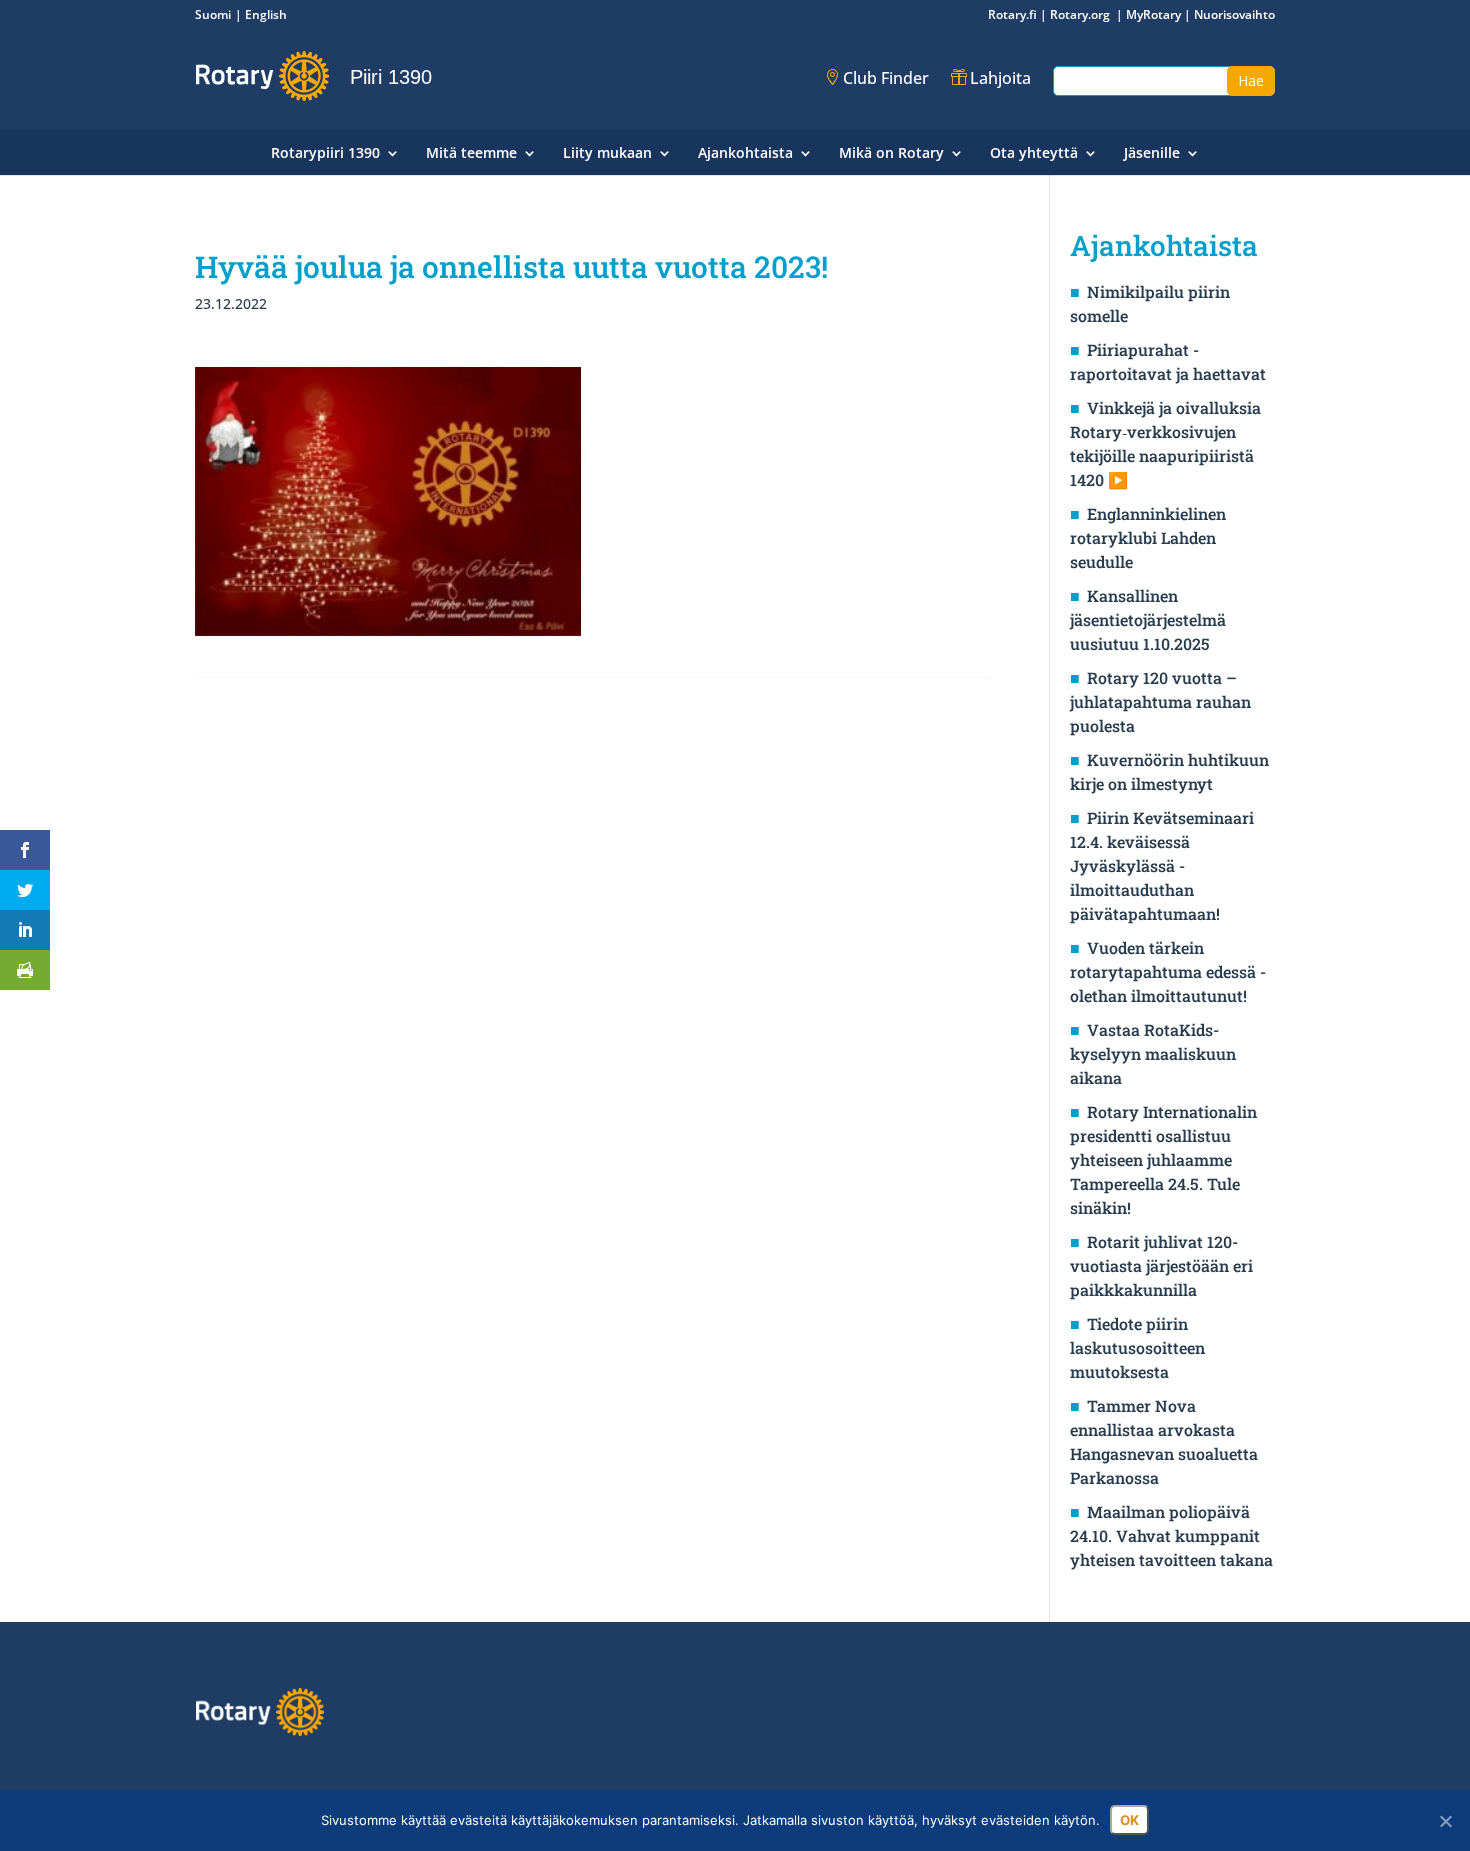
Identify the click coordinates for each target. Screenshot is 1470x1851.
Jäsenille (1152, 154)
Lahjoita (1000, 78)
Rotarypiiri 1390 (325, 154)
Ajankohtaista (745, 154)
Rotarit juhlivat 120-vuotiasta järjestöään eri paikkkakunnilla (1161, 1265)
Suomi (213, 14)
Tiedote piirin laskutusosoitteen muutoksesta (1137, 1347)
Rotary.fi (1012, 14)
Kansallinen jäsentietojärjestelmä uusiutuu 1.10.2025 (1148, 619)
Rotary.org (1081, 14)
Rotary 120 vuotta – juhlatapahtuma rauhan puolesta (1160, 701)
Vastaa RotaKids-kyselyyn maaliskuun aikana (1153, 1053)
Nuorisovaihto (1234, 14)
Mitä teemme (471, 154)
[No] (1445, 1821)
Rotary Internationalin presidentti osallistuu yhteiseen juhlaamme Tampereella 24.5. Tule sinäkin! (1163, 1159)
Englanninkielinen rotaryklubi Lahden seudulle (1148, 537)
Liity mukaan (607, 154)
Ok (1129, 1820)
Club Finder (886, 78)
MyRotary (1153, 14)
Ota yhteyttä (1034, 154)
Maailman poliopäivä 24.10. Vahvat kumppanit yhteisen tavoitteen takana (1171, 1535)
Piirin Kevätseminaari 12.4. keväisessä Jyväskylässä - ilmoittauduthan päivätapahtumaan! (1162, 865)
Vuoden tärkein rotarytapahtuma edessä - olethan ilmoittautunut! (1168, 971)
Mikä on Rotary (891, 154)
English (266, 14)
